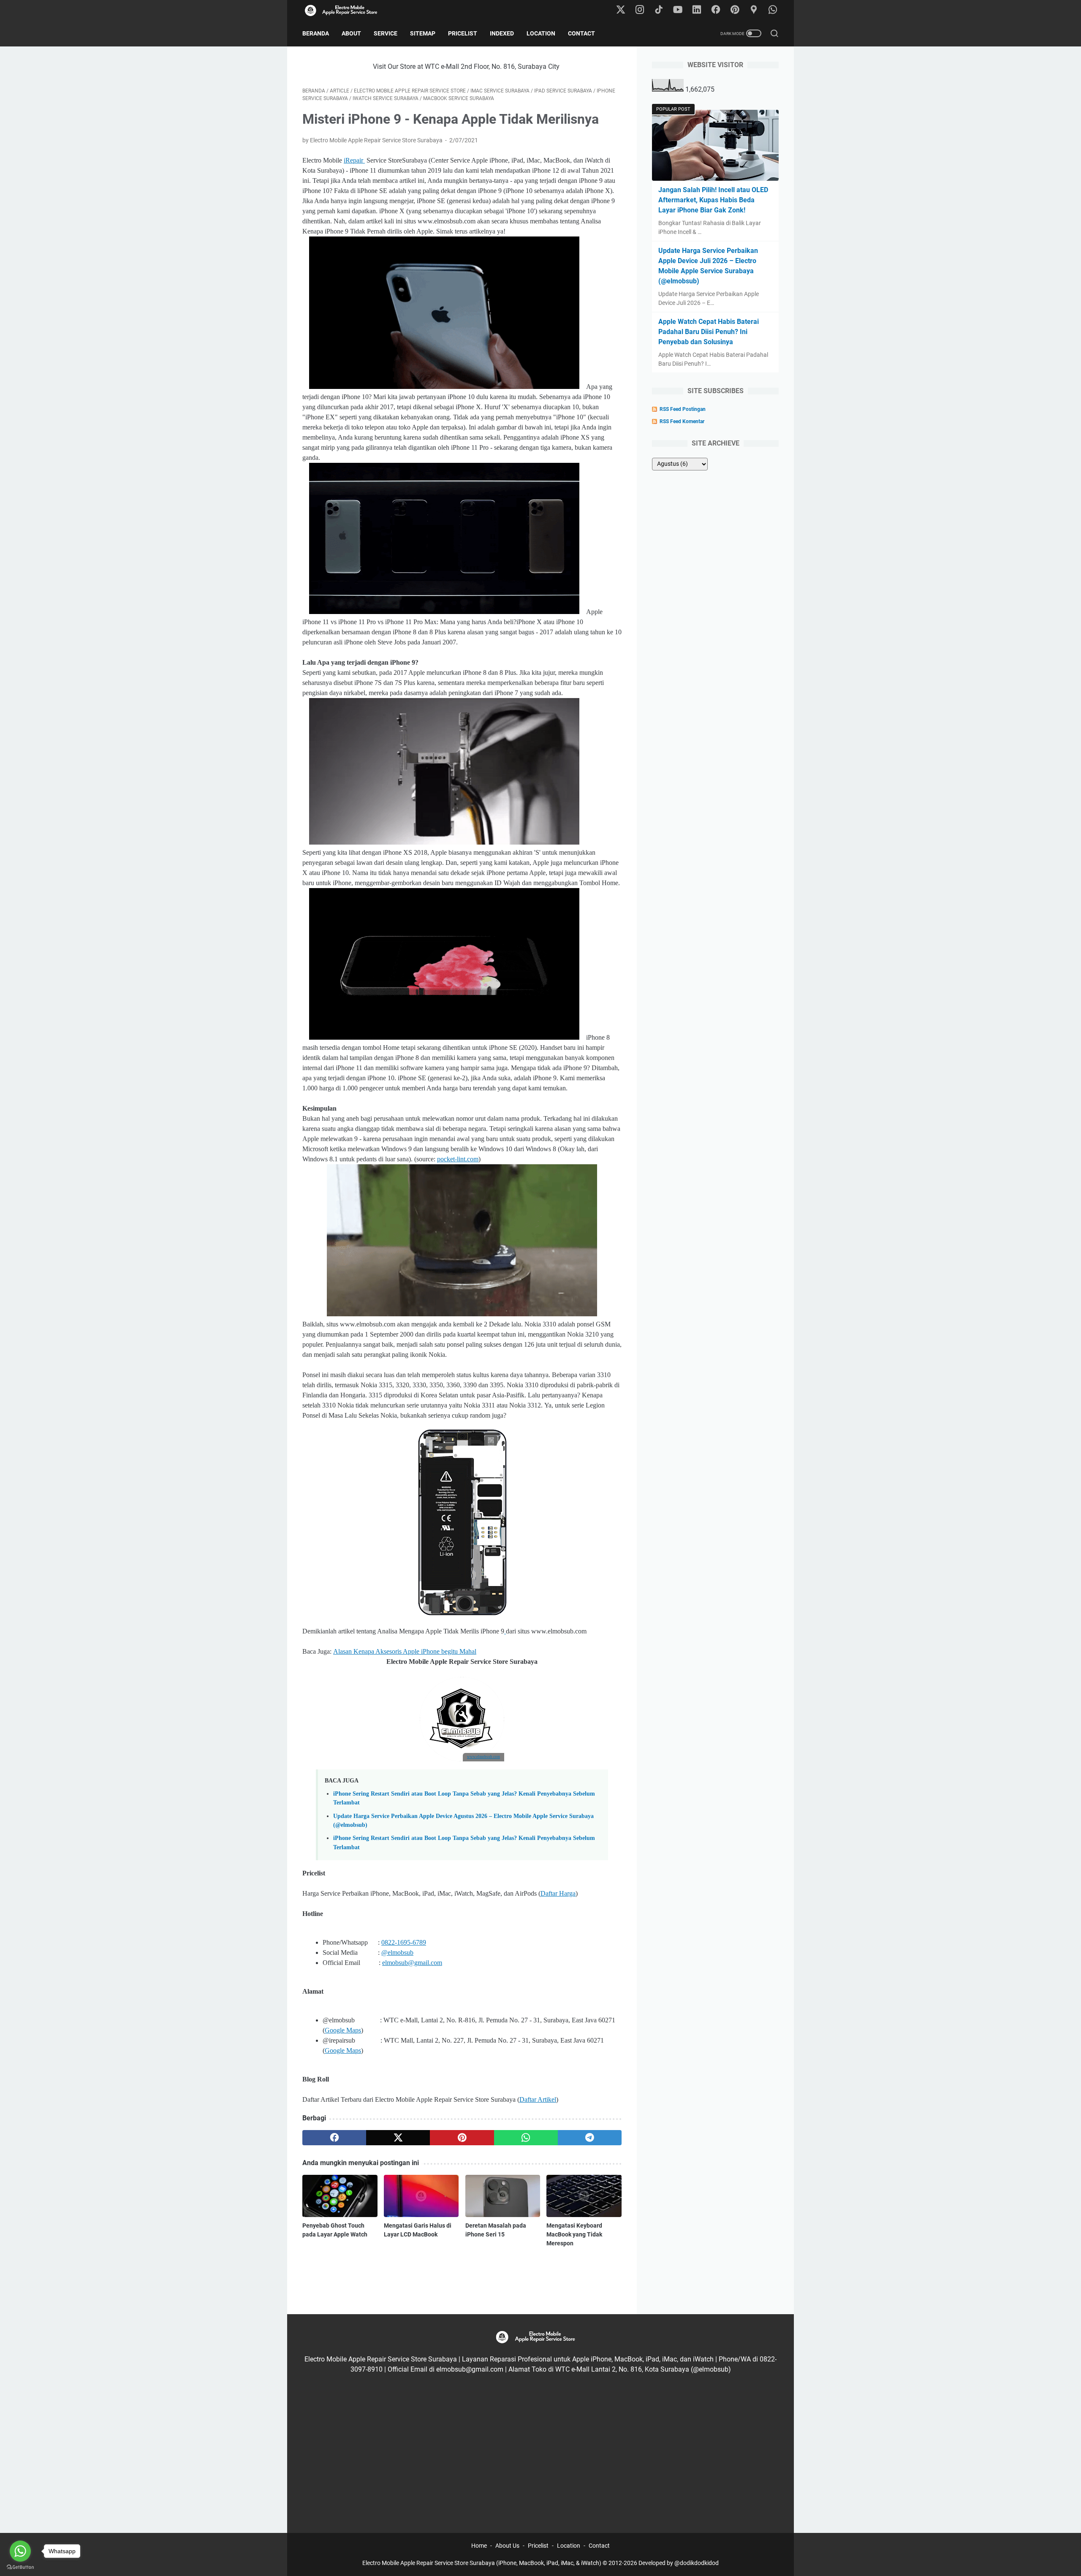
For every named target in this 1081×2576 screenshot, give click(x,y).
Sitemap (423, 33)
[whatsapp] (526, 2138)
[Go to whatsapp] (20, 2551)
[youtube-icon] (678, 10)
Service (386, 33)
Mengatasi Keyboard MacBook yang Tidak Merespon (574, 2234)
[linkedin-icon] (697, 10)
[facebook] (334, 2138)
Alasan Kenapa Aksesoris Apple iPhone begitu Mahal (405, 1651)
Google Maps (343, 2030)
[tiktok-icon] (659, 10)
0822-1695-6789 (404, 1942)
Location (541, 33)
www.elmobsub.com (483, 1757)
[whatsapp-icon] (773, 10)
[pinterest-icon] (735, 10)
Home (479, 2546)
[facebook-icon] (716, 10)
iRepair (354, 160)
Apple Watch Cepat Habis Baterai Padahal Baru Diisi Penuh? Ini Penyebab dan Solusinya (709, 332)
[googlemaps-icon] (754, 10)
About (351, 33)
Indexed (502, 33)
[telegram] (590, 2138)
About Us (507, 2546)
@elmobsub (397, 1952)
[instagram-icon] (640, 10)
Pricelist (463, 33)
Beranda (316, 33)
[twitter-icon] (621, 10)
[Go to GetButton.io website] (20, 2567)
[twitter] (398, 2138)
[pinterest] (462, 2138)
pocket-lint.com (458, 1159)
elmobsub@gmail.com (412, 1963)
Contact (581, 33)
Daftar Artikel (538, 2099)
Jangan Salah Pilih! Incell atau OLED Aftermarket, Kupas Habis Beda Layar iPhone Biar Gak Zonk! (713, 200)
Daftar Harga (558, 1893)
